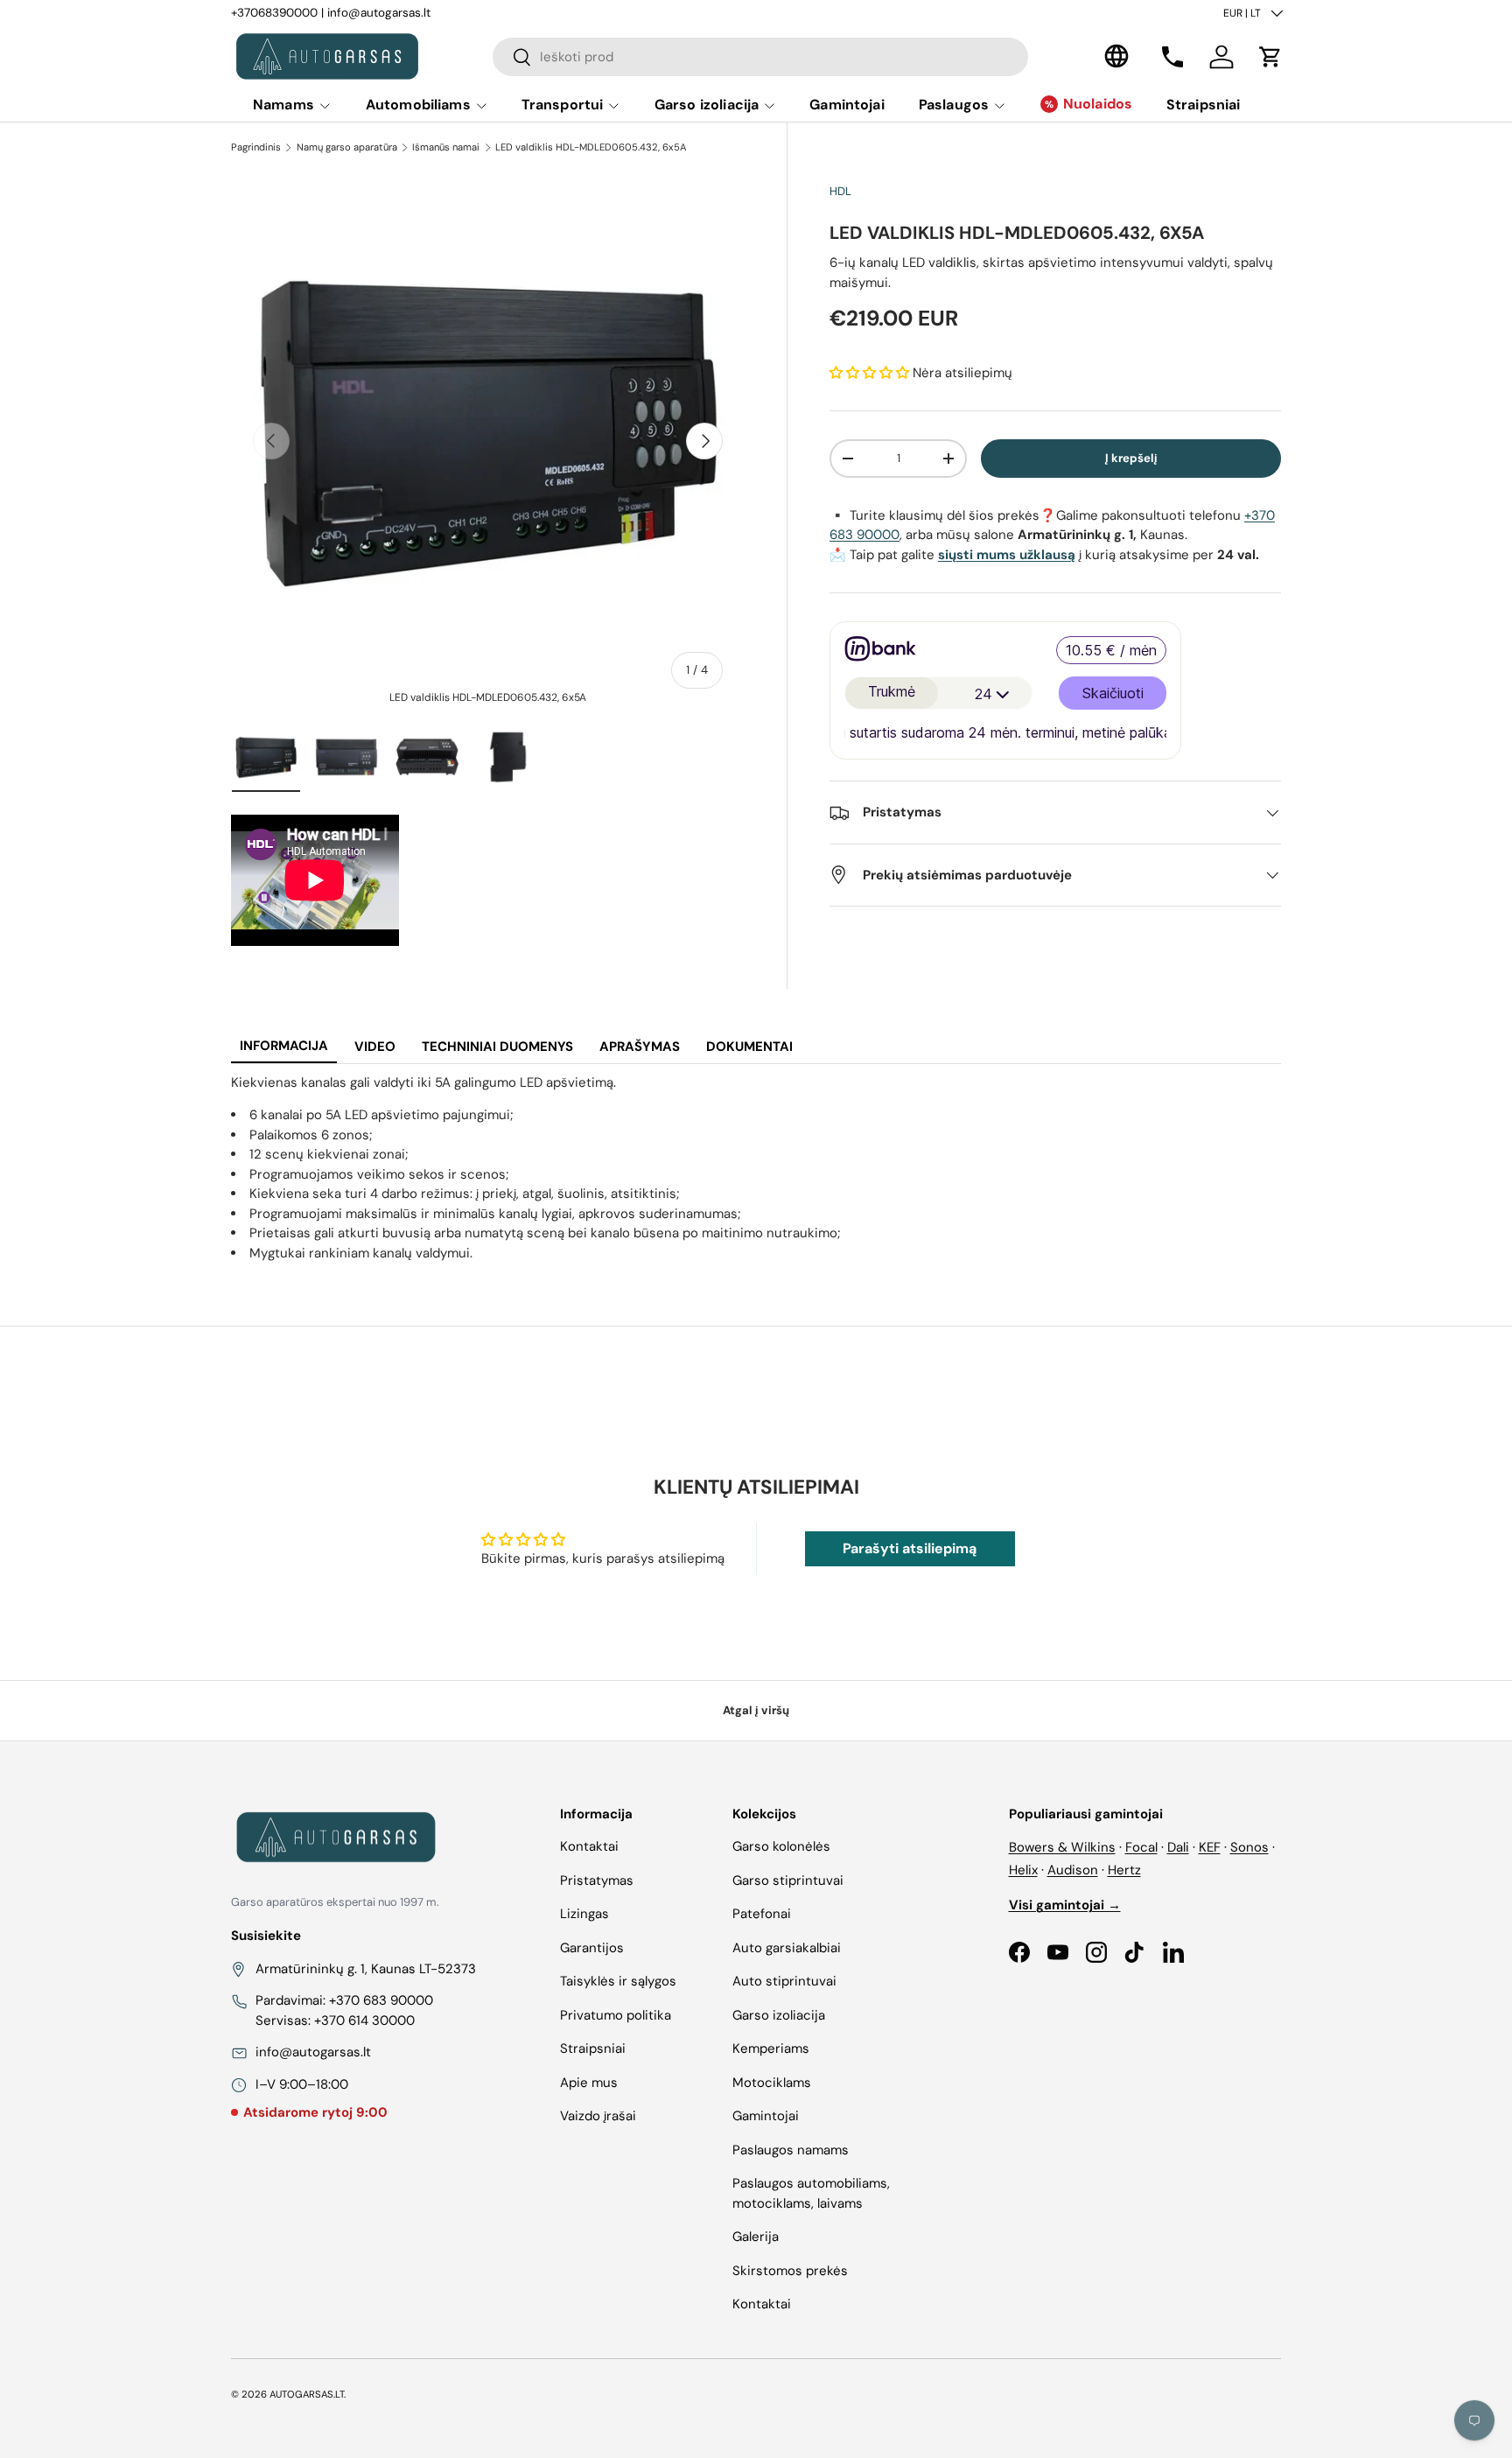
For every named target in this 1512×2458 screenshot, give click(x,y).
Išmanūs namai (446, 147)
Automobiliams (418, 105)
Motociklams (772, 2083)
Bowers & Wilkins (1062, 1847)
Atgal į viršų (756, 1710)
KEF (1210, 1847)
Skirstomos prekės (790, 2271)
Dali (1178, 1847)
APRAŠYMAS (640, 1047)
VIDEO (375, 1047)
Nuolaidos (1098, 104)
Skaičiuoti (1113, 693)
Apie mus (589, 2083)
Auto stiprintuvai (784, 1981)
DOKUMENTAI (749, 1047)
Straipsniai (1204, 105)
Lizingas (584, 1914)
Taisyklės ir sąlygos (618, 1981)
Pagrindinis (256, 147)
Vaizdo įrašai (598, 2116)
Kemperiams (771, 2048)
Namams (283, 105)
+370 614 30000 (364, 2020)
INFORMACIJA (284, 1046)
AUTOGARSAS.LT (307, 2394)
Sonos (1249, 1847)
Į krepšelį (1131, 458)
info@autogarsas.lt (379, 13)
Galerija (756, 2237)
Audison (1073, 1870)
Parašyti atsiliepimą (910, 1548)
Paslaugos (954, 105)
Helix (1023, 1870)
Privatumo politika (616, 2015)
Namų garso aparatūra (347, 147)
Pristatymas (597, 1880)
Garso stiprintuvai (788, 1880)
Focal (1141, 1847)
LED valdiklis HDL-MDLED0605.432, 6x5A (591, 147)
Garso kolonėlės (781, 1846)
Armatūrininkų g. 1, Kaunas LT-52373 (366, 1969)
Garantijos (592, 1948)
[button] (1270, 57)
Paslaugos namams (791, 2150)
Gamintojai (847, 105)
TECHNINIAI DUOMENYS (497, 1047)
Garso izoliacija (707, 105)
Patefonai (762, 1914)
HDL (840, 191)
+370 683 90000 (381, 2000)
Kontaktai (589, 1846)
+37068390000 (274, 13)
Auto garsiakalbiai (787, 1948)
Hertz (1124, 1870)
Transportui (563, 105)
